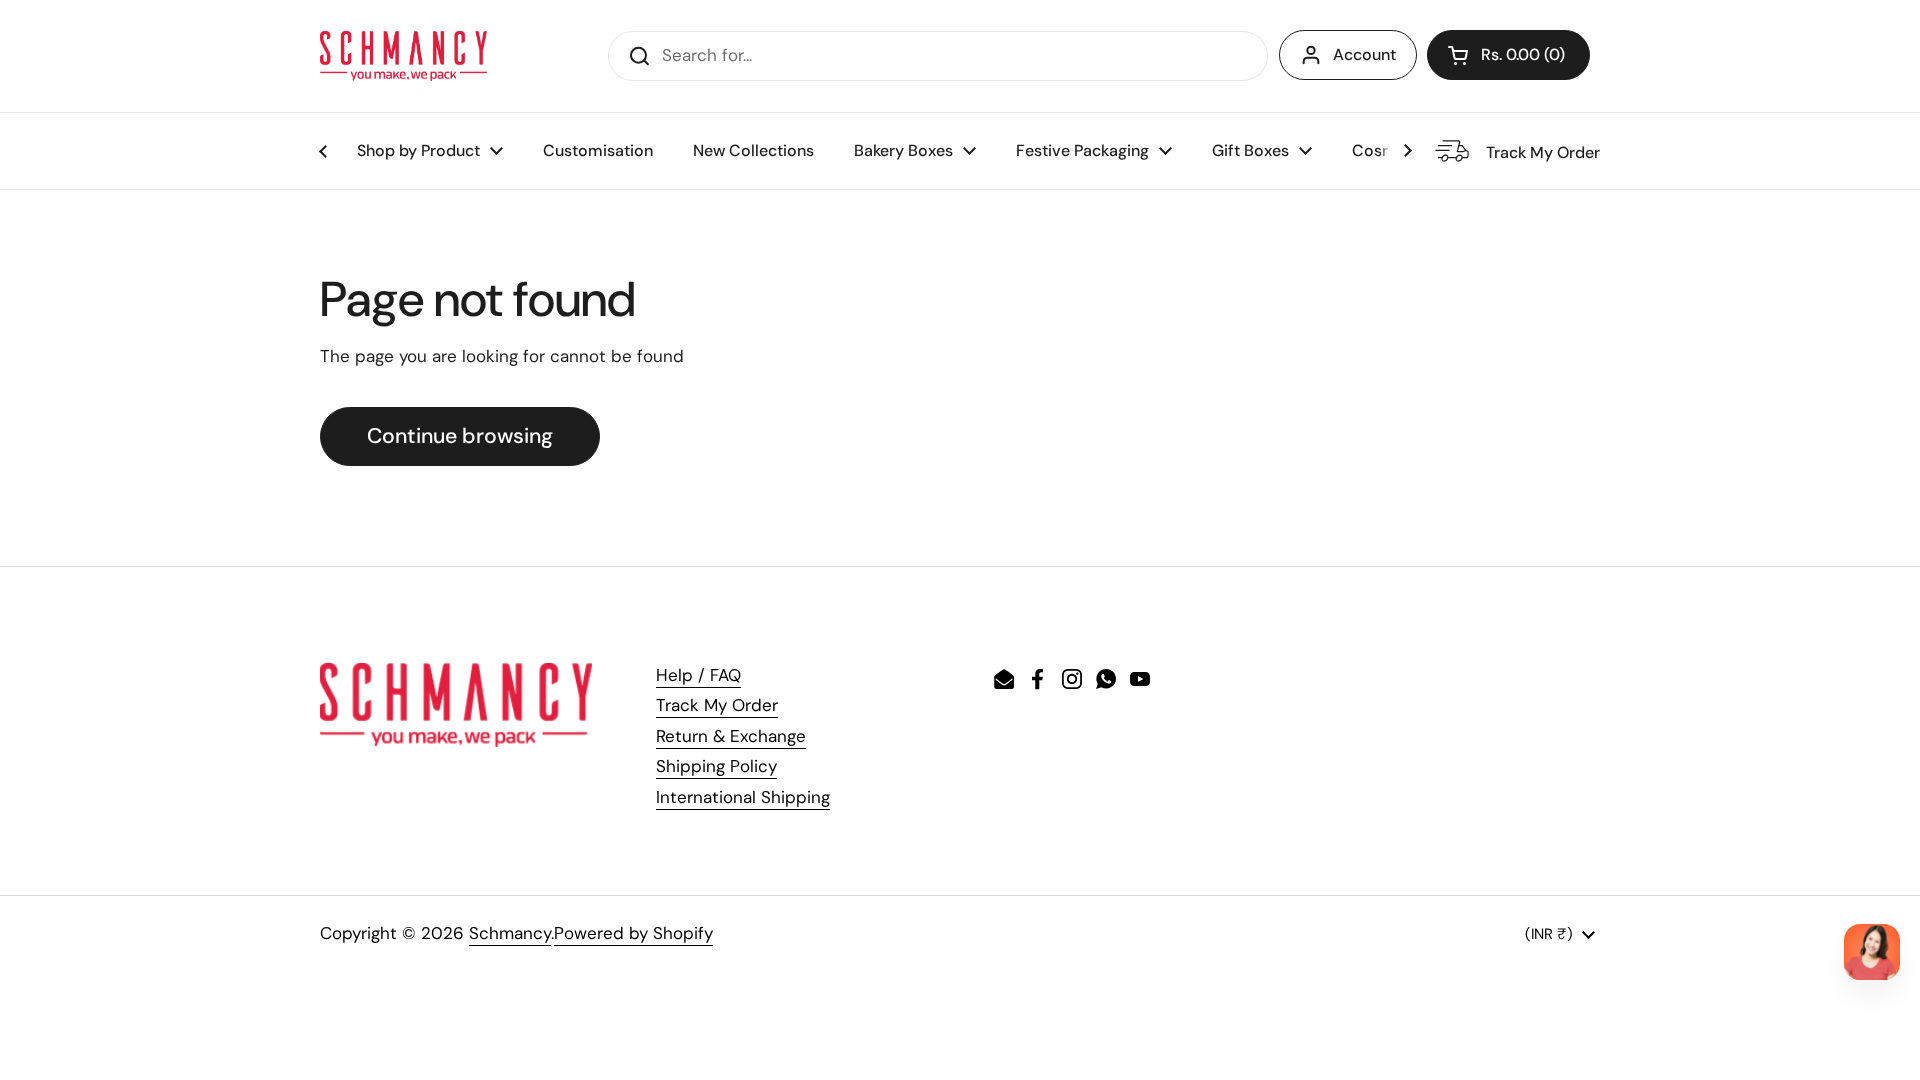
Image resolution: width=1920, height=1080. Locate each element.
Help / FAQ (698, 675)
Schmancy (510, 933)
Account (1364, 54)
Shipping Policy (716, 766)
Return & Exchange (731, 736)
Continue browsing (460, 436)
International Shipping (743, 797)
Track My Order (717, 705)
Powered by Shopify (633, 933)
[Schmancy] (403, 56)
